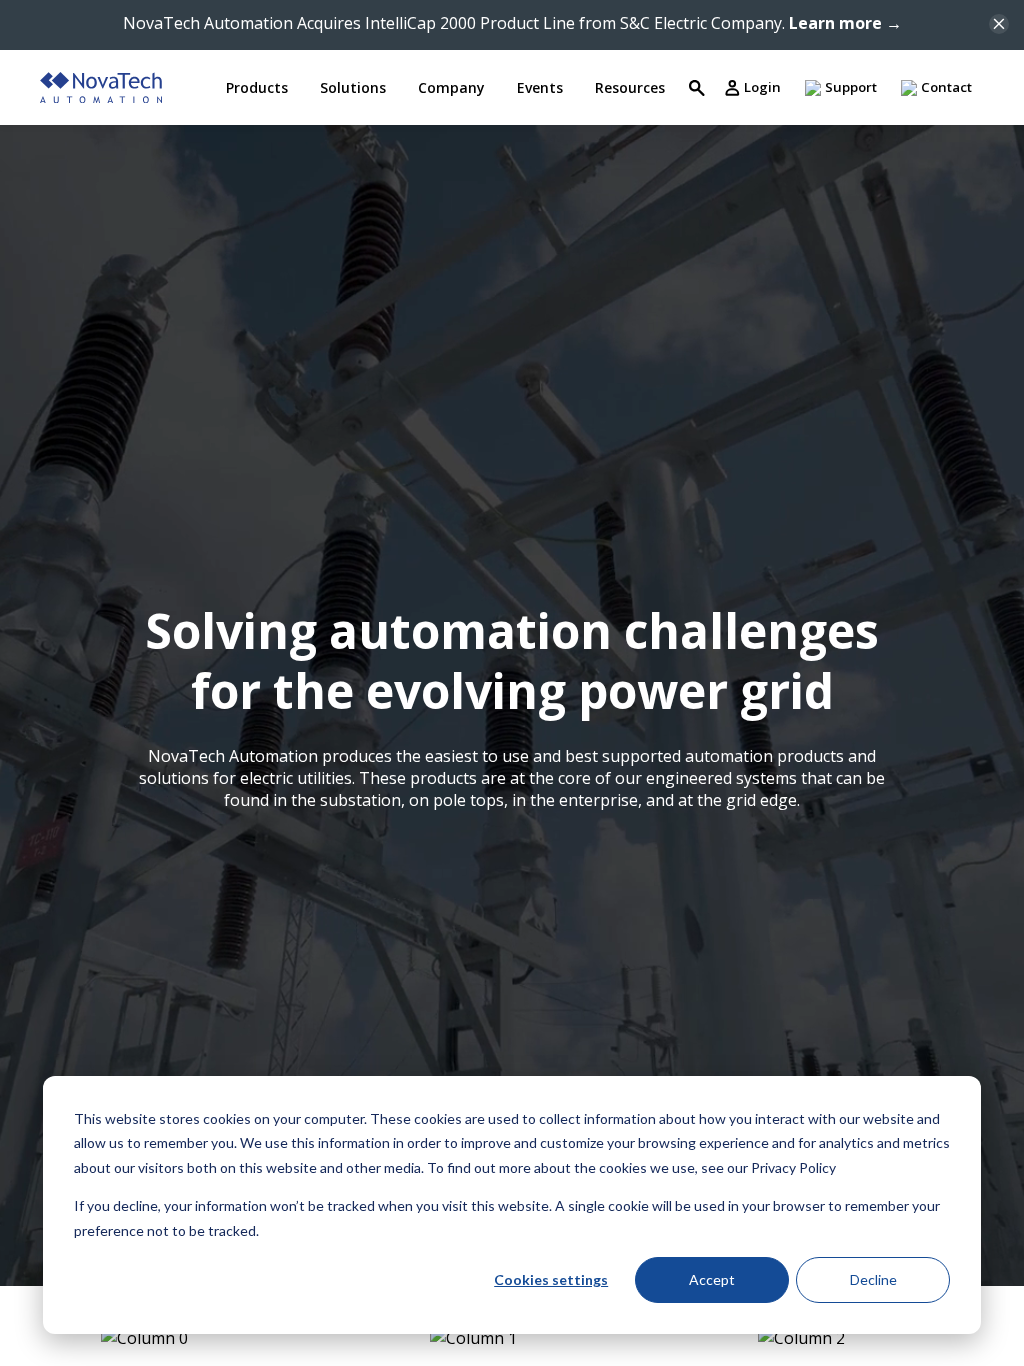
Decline (873, 1279)
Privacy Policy (793, 1167)
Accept (712, 1279)
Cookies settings (551, 1279)
